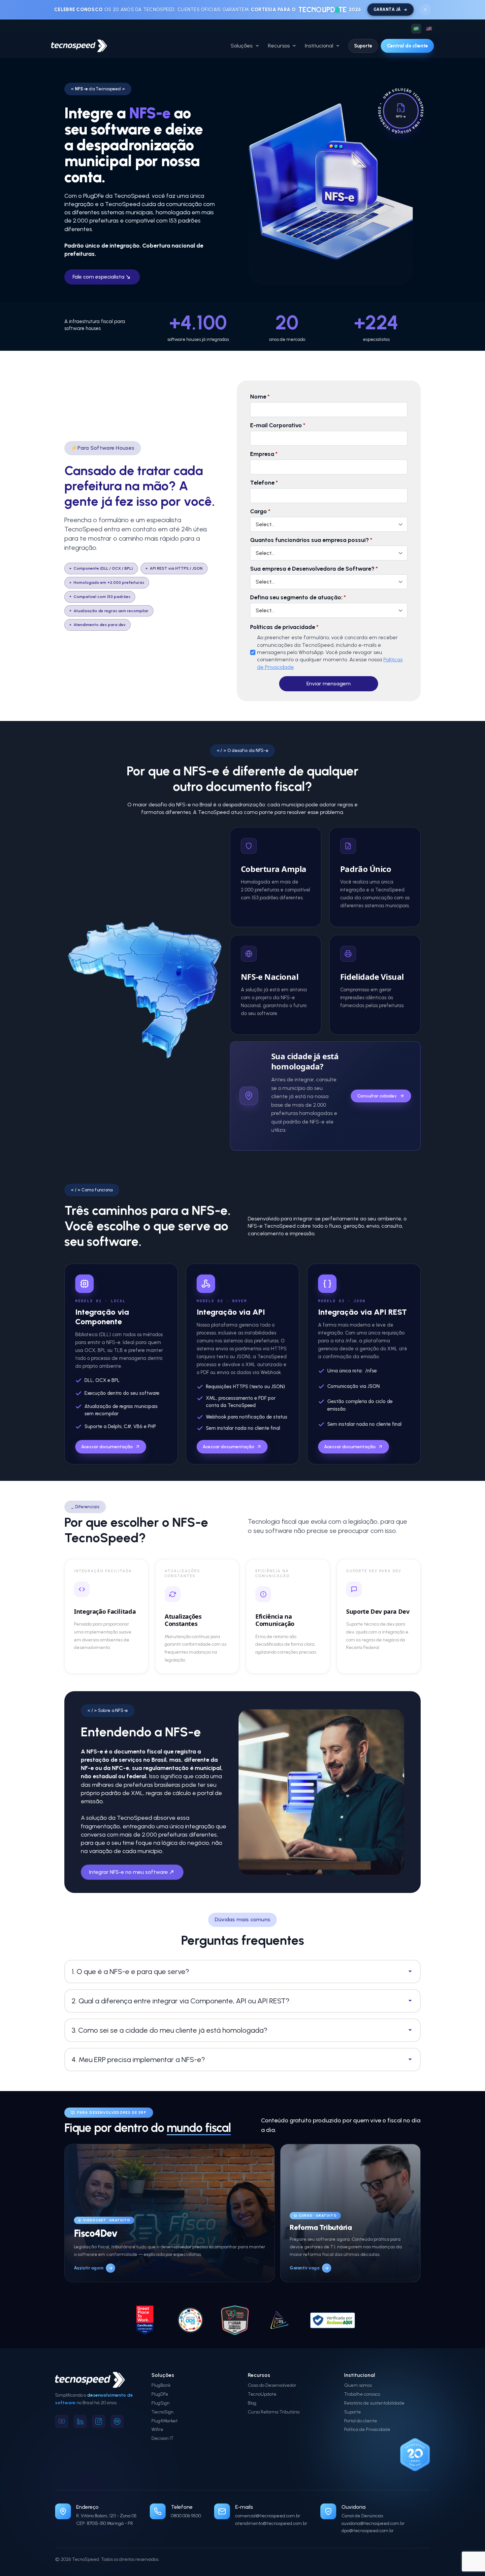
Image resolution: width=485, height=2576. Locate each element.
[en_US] (429, 29)
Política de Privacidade (367, 2429)
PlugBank (161, 2385)
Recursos (279, 46)
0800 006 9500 (186, 2516)
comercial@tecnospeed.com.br (268, 2516)
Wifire (157, 2429)
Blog (252, 2403)
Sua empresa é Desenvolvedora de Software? (314, 569)
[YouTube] (62, 2421)
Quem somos (358, 2385)
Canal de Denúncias (362, 2516)
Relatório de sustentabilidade (374, 2403)
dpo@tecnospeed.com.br (368, 2531)
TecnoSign (162, 2412)
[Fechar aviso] (425, 10)
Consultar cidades (377, 1096)
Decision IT (162, 2438)
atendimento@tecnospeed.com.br (271, 2523)
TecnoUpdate (262, 2394)
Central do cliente (407, 46)
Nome (260, 397)
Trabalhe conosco (362, 2394)
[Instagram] (99, 2421)
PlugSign (161, 2403)
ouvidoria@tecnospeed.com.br (373, 2523)
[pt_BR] (416, 29)
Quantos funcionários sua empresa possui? (311, 540)
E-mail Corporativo (278, 425)
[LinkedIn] (80, 2421)
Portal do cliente (361, 2421)
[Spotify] (117, 2421)
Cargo (260, 511)
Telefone (264, 483)
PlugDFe (160, 2394)
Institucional (319, 46)
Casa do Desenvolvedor (272, 2385)
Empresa (264, 454)
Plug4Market (164, 2421)
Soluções (242, 46)
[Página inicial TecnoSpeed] (79, 46)
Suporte (363, 46)
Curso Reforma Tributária (274, 2412)
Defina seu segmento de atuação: (298, 597)
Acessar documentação (107, 1447)
